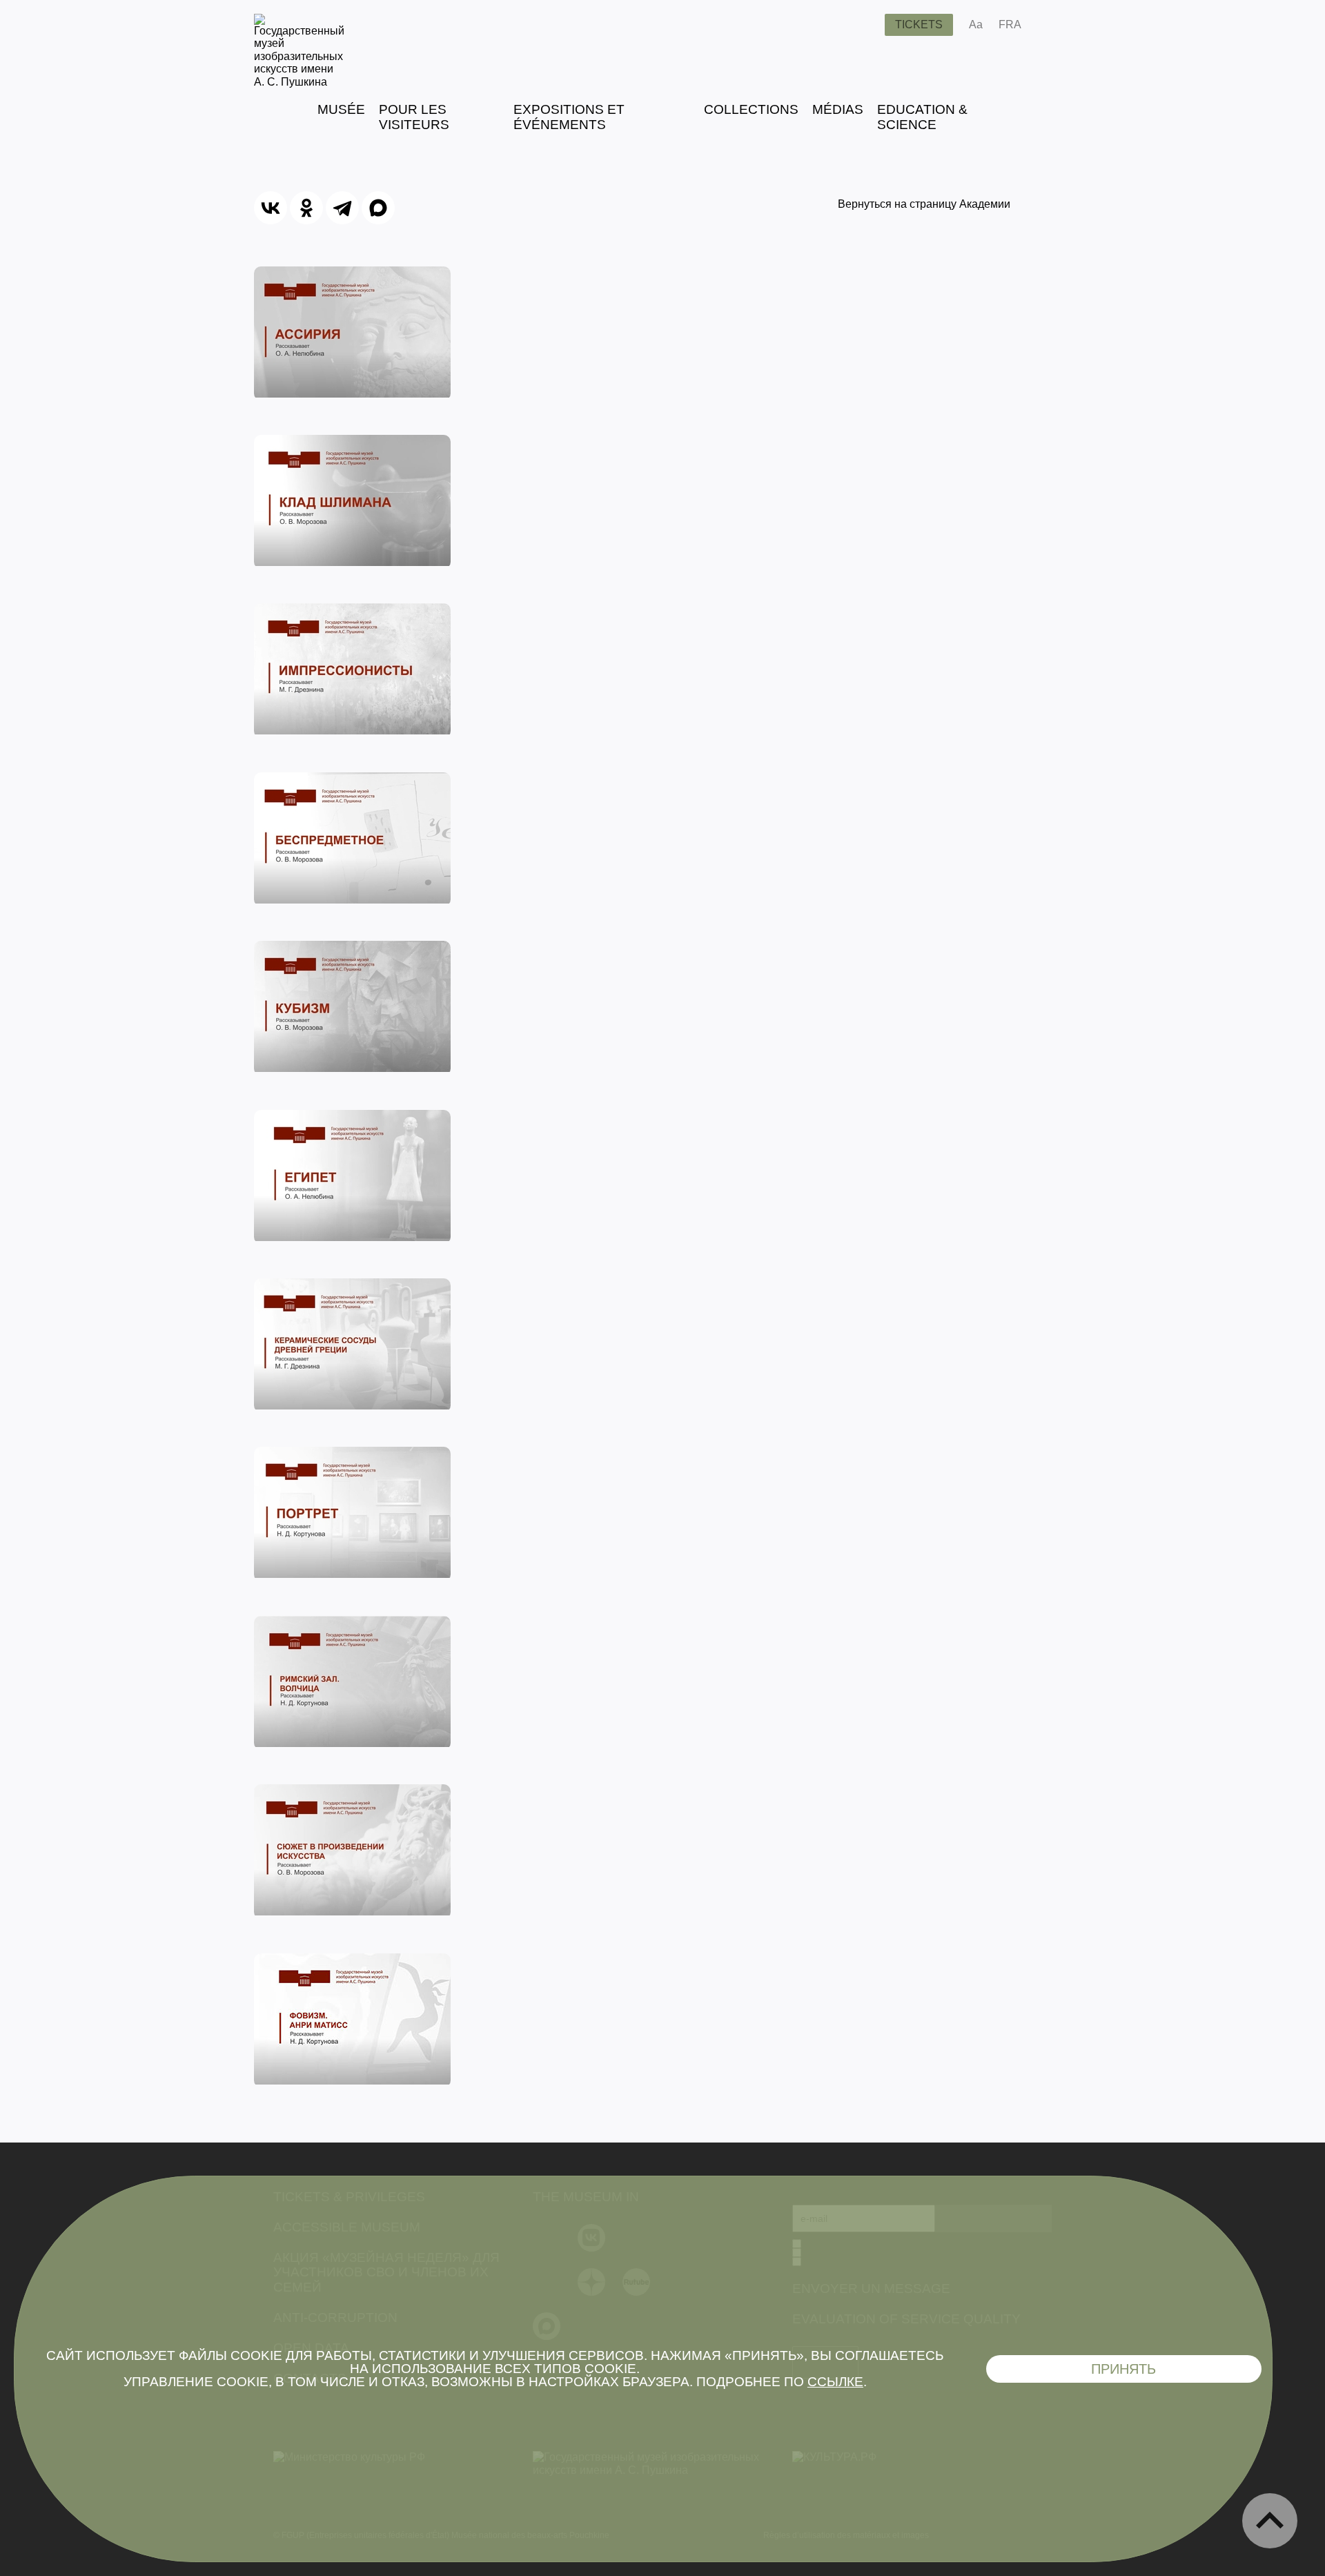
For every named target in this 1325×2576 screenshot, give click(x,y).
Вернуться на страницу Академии (924, 204)
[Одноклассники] (306, 208)
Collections (751, 109)
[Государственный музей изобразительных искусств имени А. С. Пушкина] (299, 82)
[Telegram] (342, 208)
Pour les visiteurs (414, 117)
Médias (838, 109)
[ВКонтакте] (271, 208)
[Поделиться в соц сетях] (1052, 25)
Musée (341, 109)
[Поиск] (863, 25)
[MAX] (378, 208)
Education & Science (922, 117)
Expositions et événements (569, 117)
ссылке (835, 2382)
